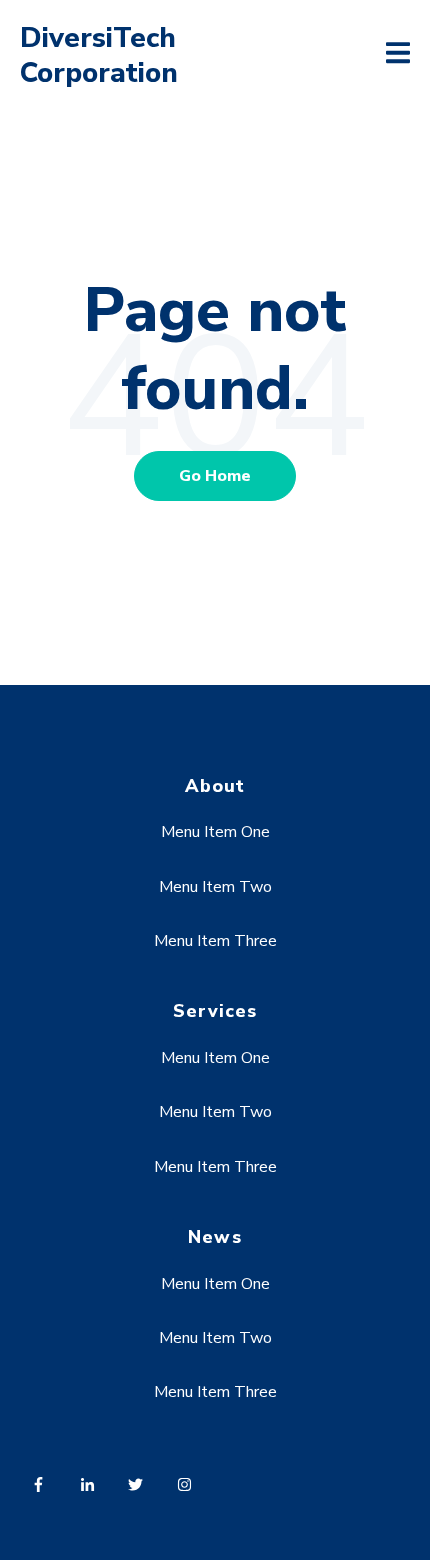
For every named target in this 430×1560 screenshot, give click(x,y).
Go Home (215, 476)
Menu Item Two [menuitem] (215, 887)
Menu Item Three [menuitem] (215, 941)
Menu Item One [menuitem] (215, 832)
